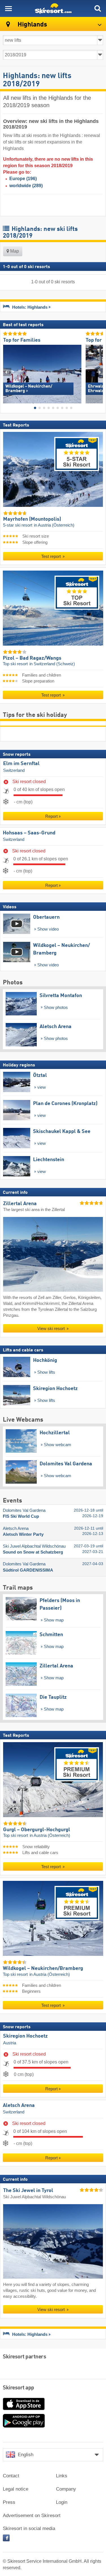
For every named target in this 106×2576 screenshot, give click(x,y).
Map (14, 251)
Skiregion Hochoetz (25, 2036)
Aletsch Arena (19, 2106)
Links (62, 2476)
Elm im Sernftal (21, 764)
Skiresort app (19, 2388)
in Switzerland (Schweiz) (52, 664)
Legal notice (16, 2489)
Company (66, 2489)
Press (9, 2502)
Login (62, 2502)
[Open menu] (8, 8)
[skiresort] (53, 8)
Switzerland (14, 770)
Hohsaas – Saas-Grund (29, 833)
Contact (11, 2476)
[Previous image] (7, 372)
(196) (23, 179)
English (26, 2455)
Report (51, 816)
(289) (26, 186)
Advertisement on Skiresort (32, 2516)
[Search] (98, 8)
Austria (10, 2043)
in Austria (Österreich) (54, 525)
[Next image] (99, 372)
